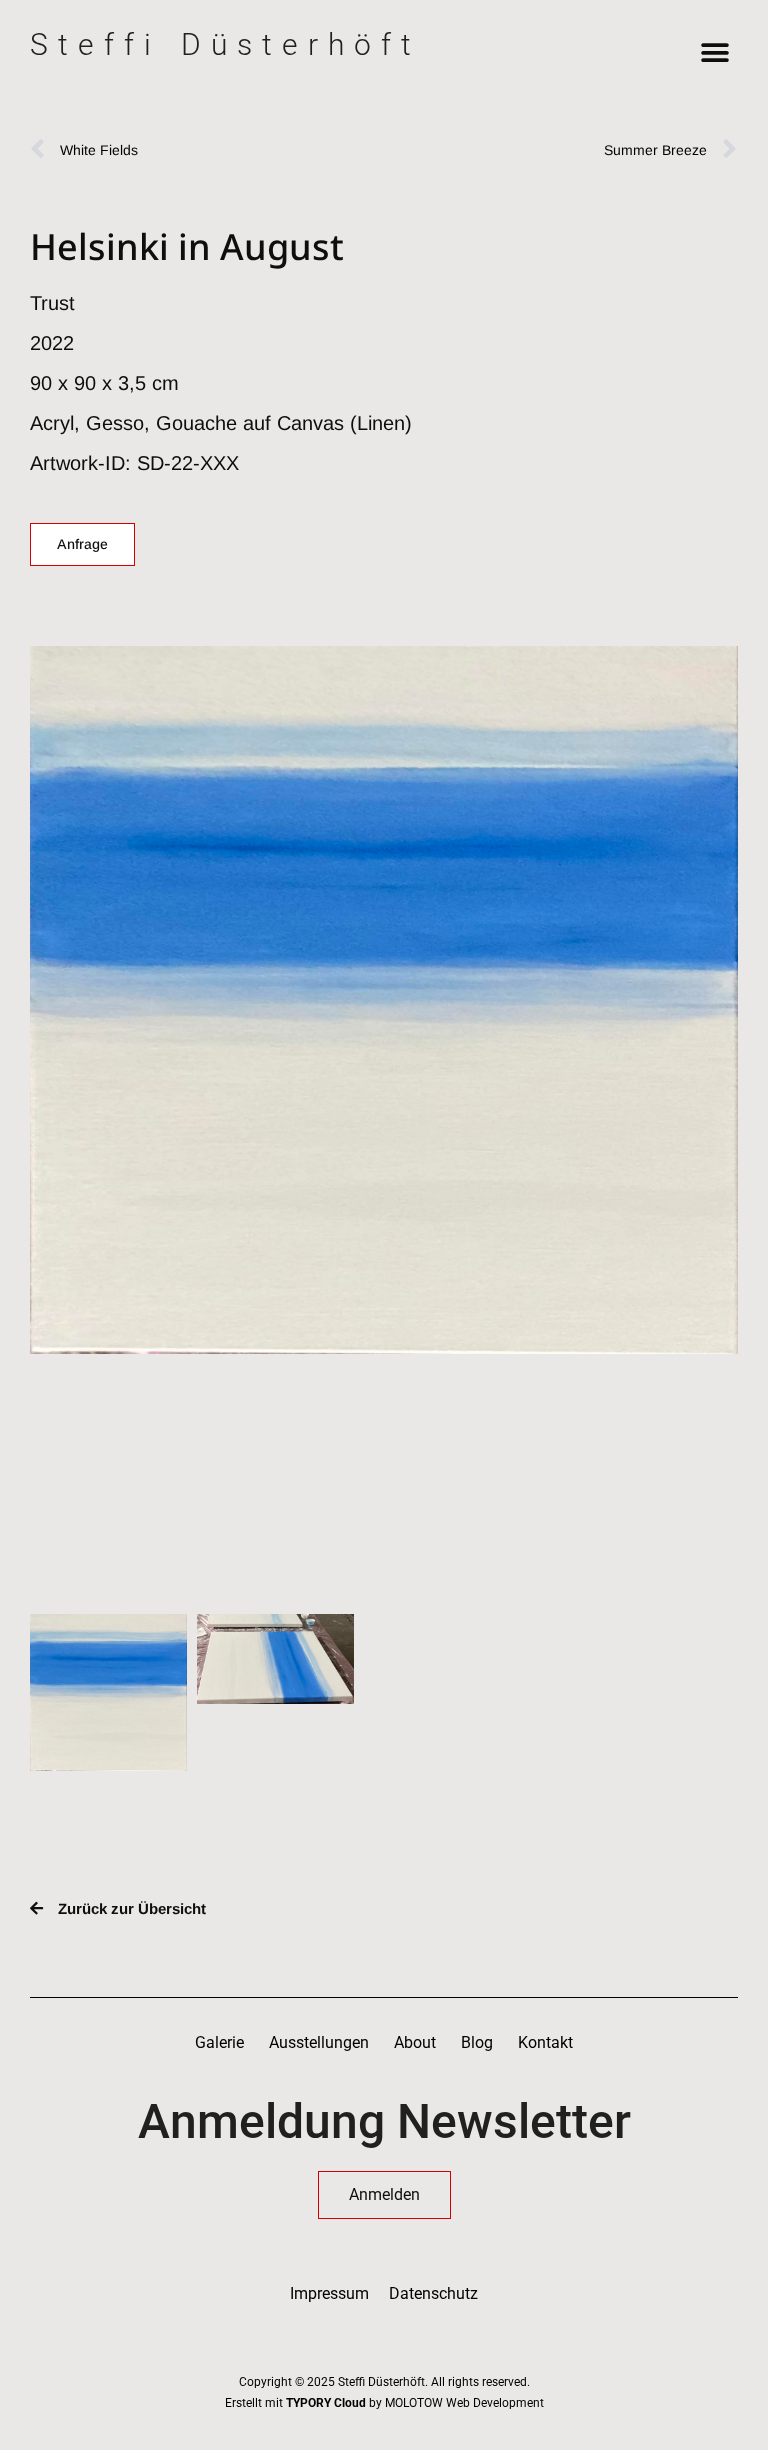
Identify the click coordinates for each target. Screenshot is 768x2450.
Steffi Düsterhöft (225, 44)
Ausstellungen (319, 2042)
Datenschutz (433, 2293)
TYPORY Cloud (326, 2403)
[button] (715, 52)
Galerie (219, 2042)
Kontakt (545, 2042)
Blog (477, 2042)
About (415, 2042)
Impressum (329, 2293)
